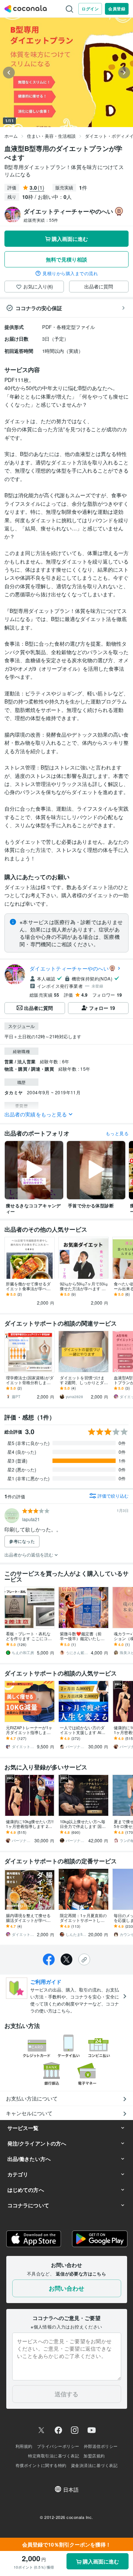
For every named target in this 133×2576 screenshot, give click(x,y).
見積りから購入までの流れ (70, 273)
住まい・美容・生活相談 (51, 136)
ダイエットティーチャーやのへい (69, 968)
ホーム (11, 136)
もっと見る (117, 1133)
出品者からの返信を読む (29, 1554)
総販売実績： (41, 220)
